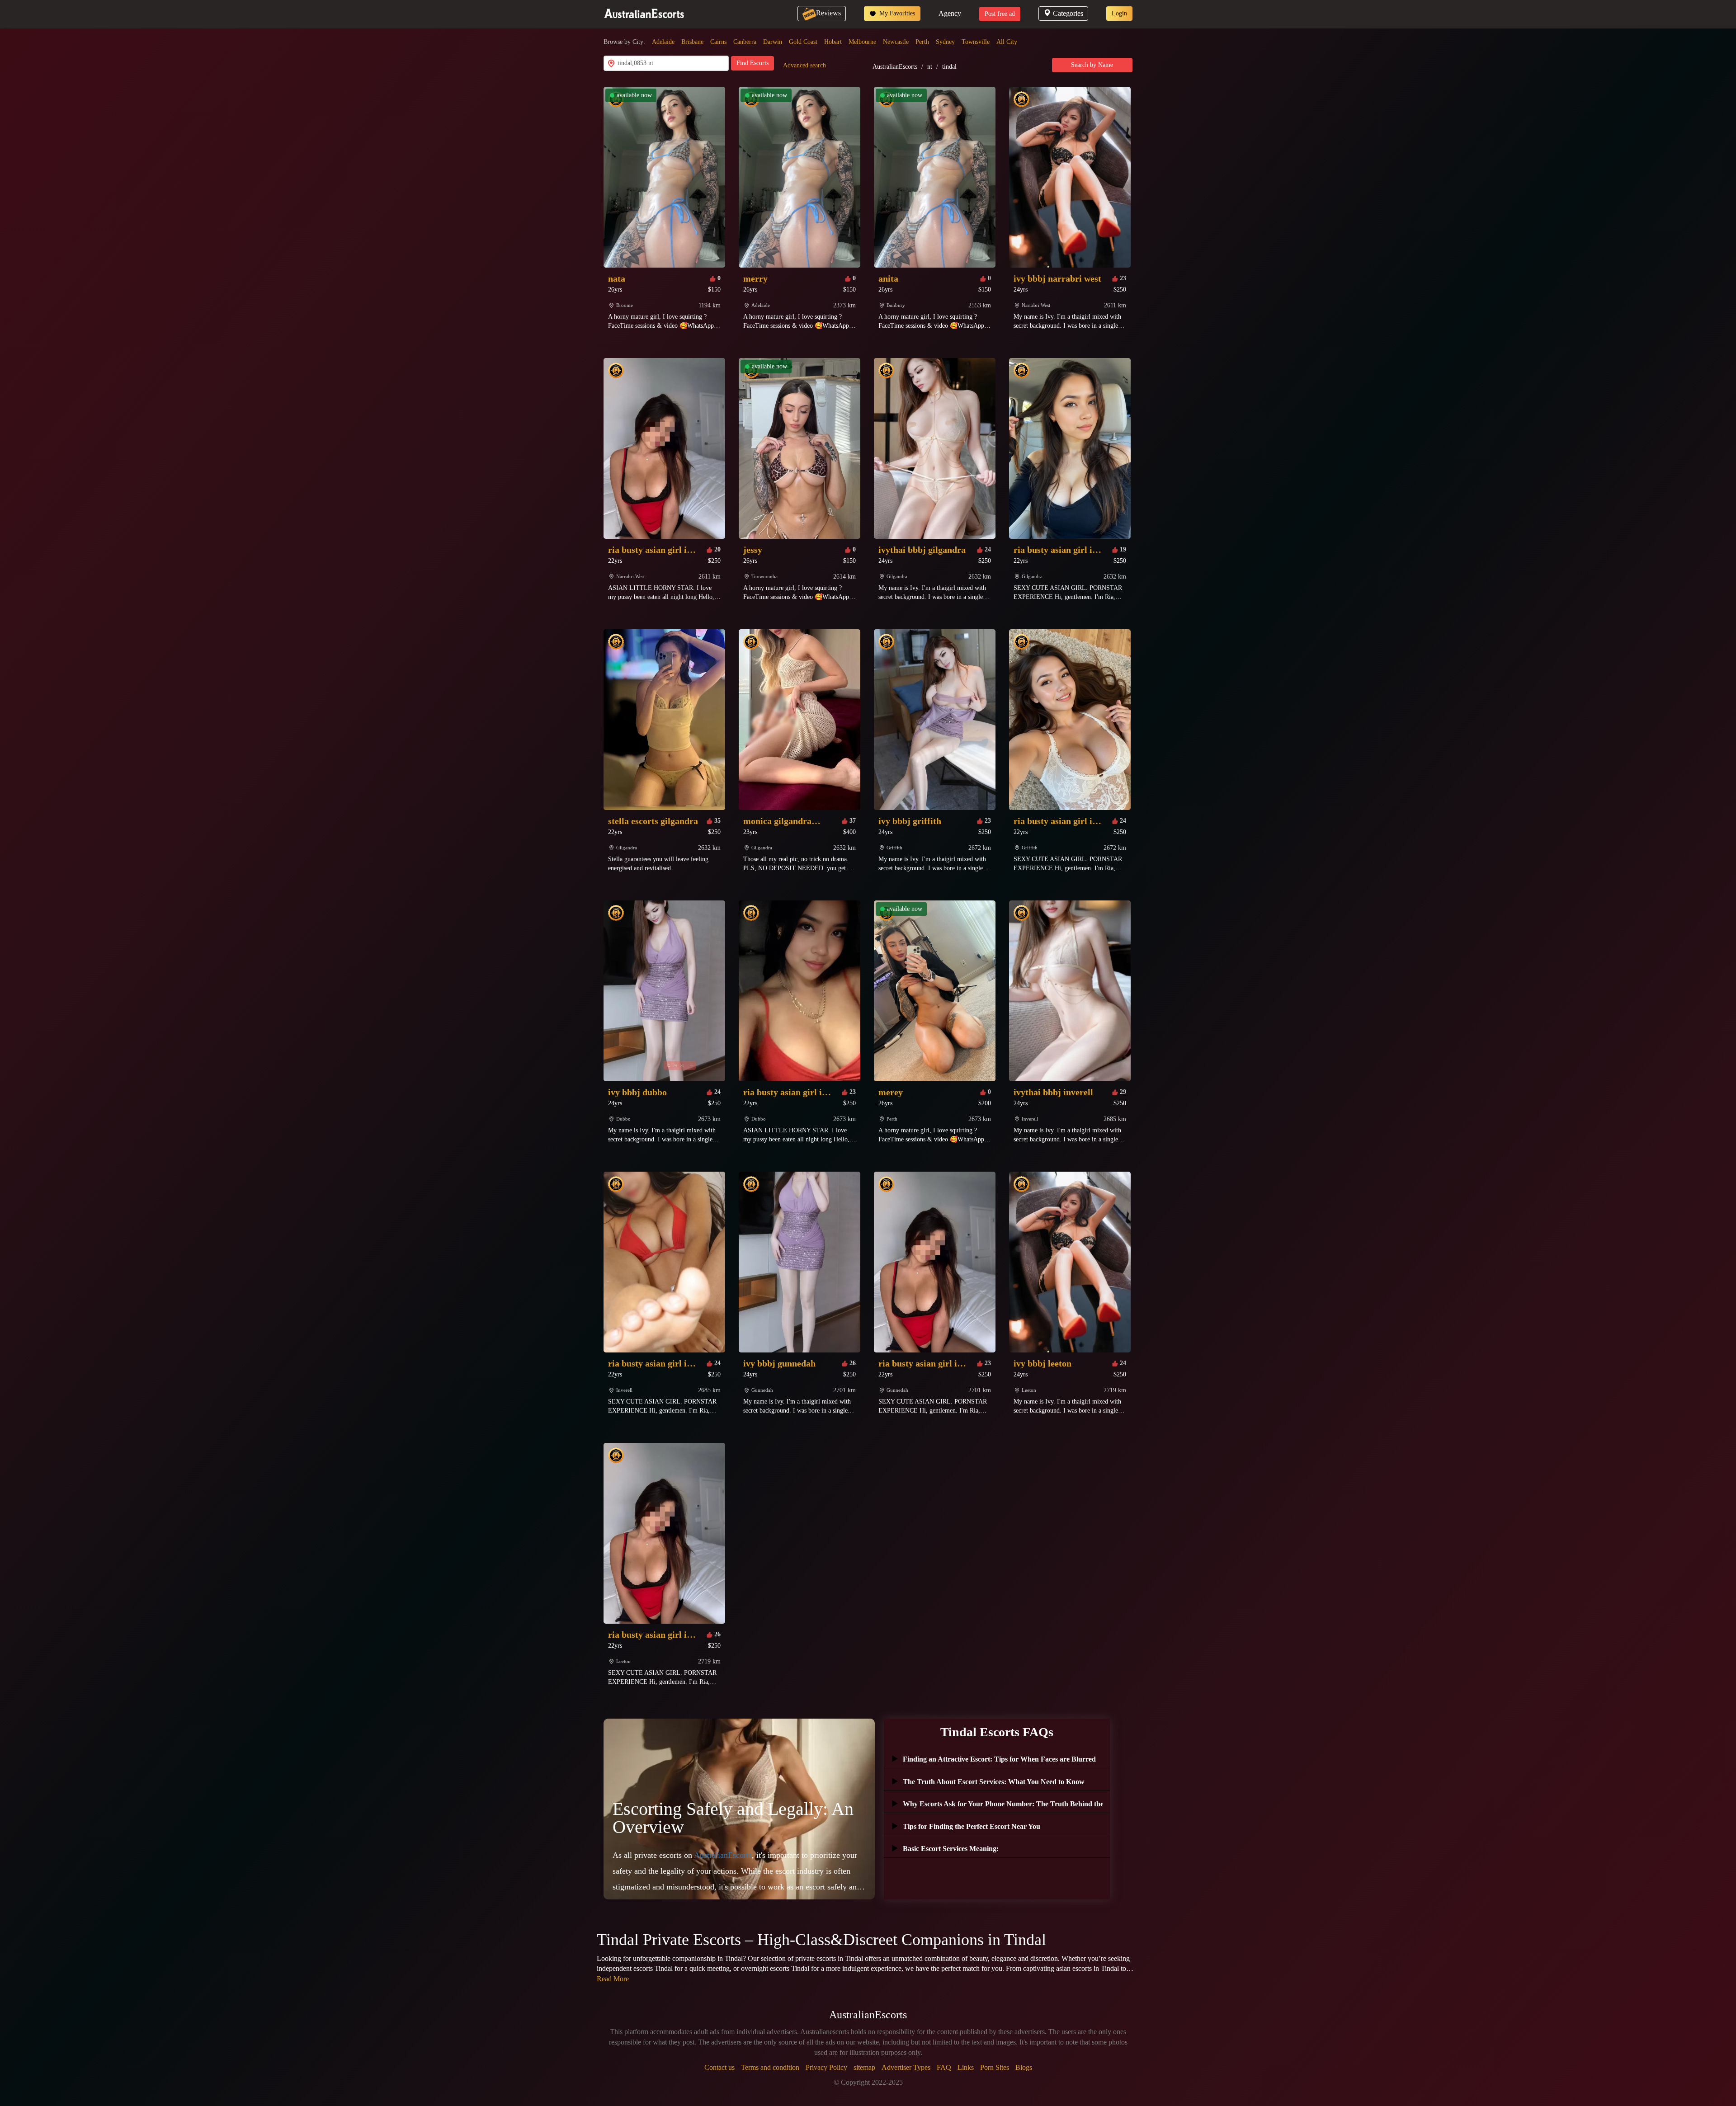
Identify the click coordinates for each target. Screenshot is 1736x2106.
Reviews (828, 13)
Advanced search (804, 65)
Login (1119, 13)
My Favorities (896, 13)
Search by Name (1092, 65)
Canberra (745, 42)
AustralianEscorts (895, 67)
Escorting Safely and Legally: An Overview (733, 1818)
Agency (950, 13)
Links (966, 2067)
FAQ (944, 2067)
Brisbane (692, 42)
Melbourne (862, 42)
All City (1007, 42)
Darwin (773, 42)
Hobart (833, 42)
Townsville (976, 42)
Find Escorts (752, 63)
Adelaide (663, 42)
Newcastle (896, 42)
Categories (1068, 13)
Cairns (718, 42)
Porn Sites (995, 2067)
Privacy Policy (826, 2067)
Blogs (1024, 2067)
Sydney (945, 42)
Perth (922, 42)
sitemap (864, 2067)
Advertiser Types (906, 2067)
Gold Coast (803, 42)
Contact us (719, 2067)
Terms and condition (770, 2067)
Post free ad (1000, 14)
